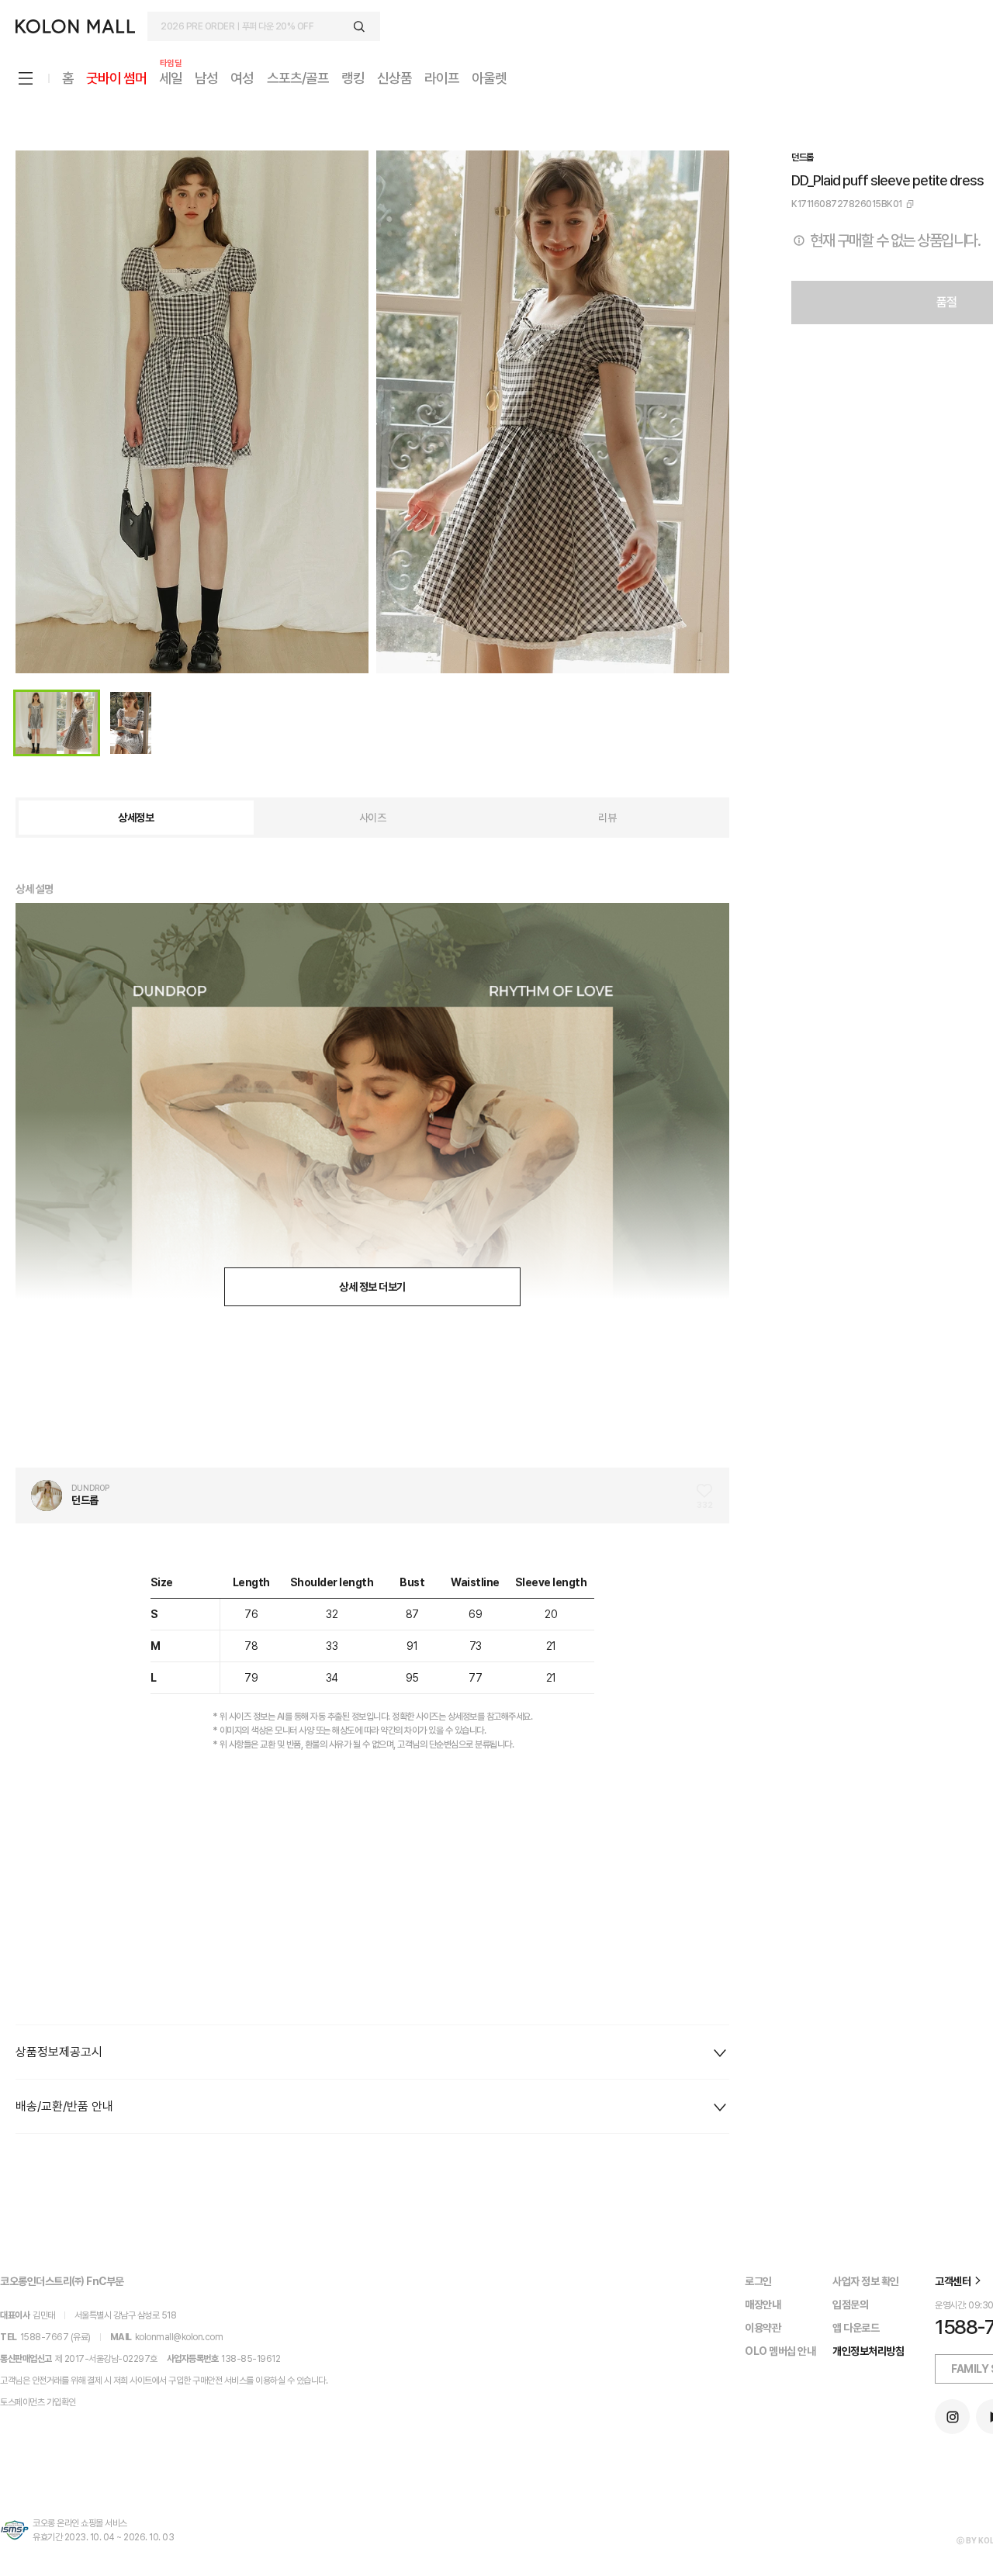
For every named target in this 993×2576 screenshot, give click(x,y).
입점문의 (850, 2305)
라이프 (442, 78)
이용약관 (763, 2328)
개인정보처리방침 (868, 2351)
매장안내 (763, 2305)
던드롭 (803, 157)
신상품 (394, 78)
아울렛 (489, 78)
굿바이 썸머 (116, 78)
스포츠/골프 (298, 78)
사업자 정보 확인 (866, 2281)
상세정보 (136, 818)
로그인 (758, 2281)
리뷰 (607, 818)
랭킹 (353, 78)
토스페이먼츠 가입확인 (38, 2402)
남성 (206, 78)
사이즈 (373, 818)
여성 (242, 78)
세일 (171, 77)
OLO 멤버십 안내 (780, 2351)
